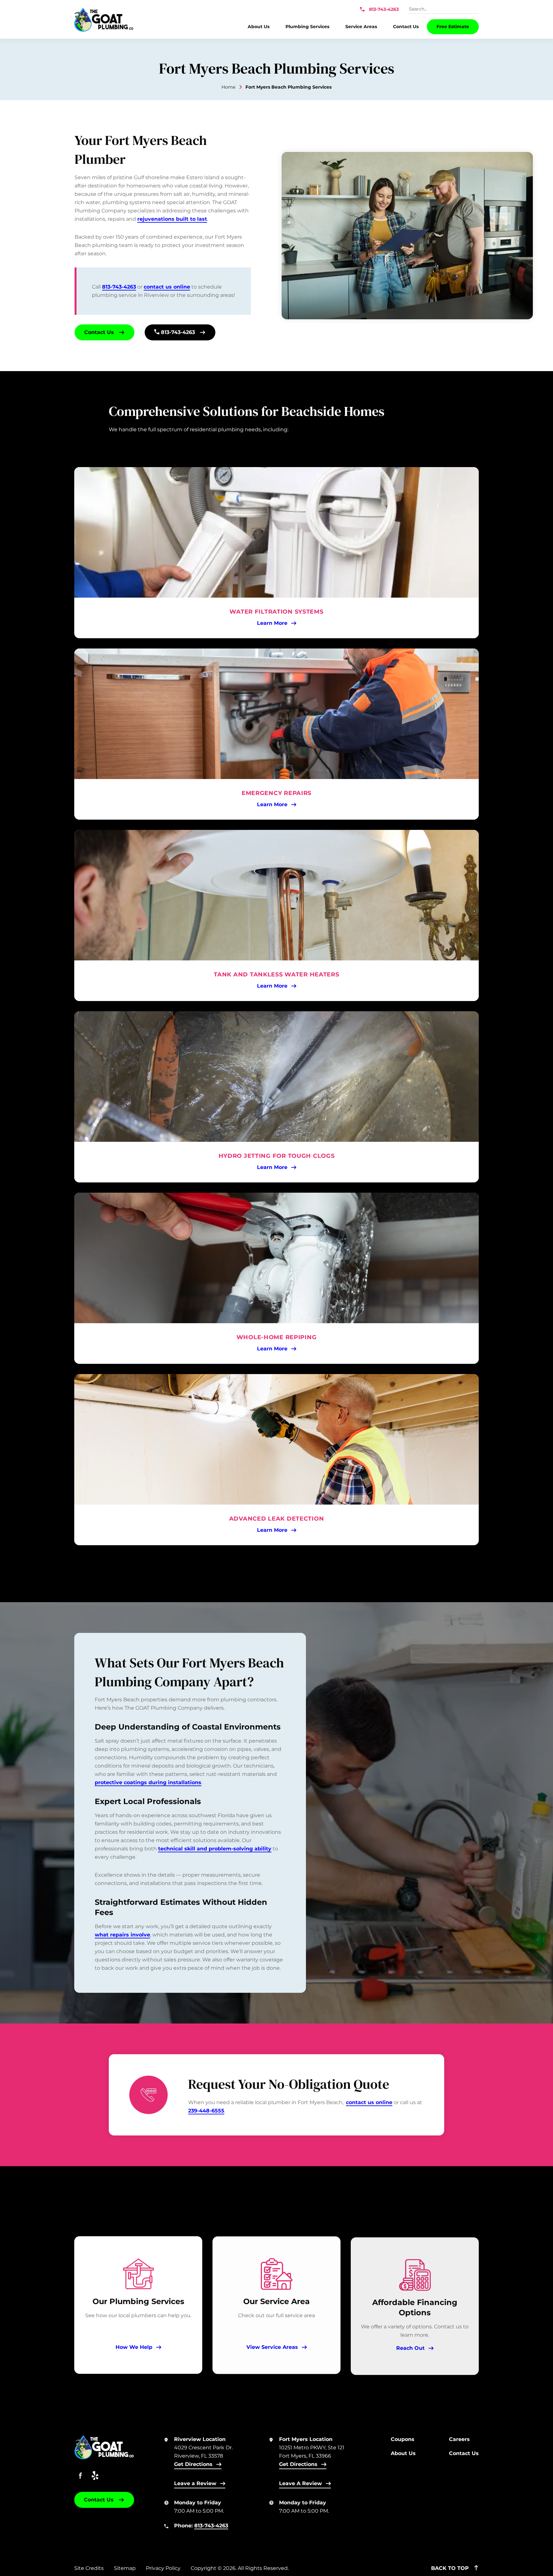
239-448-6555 (206, 2111)
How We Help (134, 2347)
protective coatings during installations (148, 1782)
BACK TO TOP (451, 2568)
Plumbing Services (307, 27)
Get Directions (193, 2464)
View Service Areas (272, 2347)
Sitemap (125, 2568)
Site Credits (89, 2568)
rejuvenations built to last (172, 219)
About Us (259, 27)
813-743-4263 (383, 10)
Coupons (403, 2439)
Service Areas (361, 27)
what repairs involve (122, 1935)
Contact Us (406, 27)
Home (228, 87)
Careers (459, 2439)
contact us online (167, 287)
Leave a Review (195, 2483)
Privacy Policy (163, 2568)
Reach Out (410, 2347)
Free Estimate (453, 27)
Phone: (201, 2526)
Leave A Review (301, 2483)
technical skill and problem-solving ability (215, 1849)
